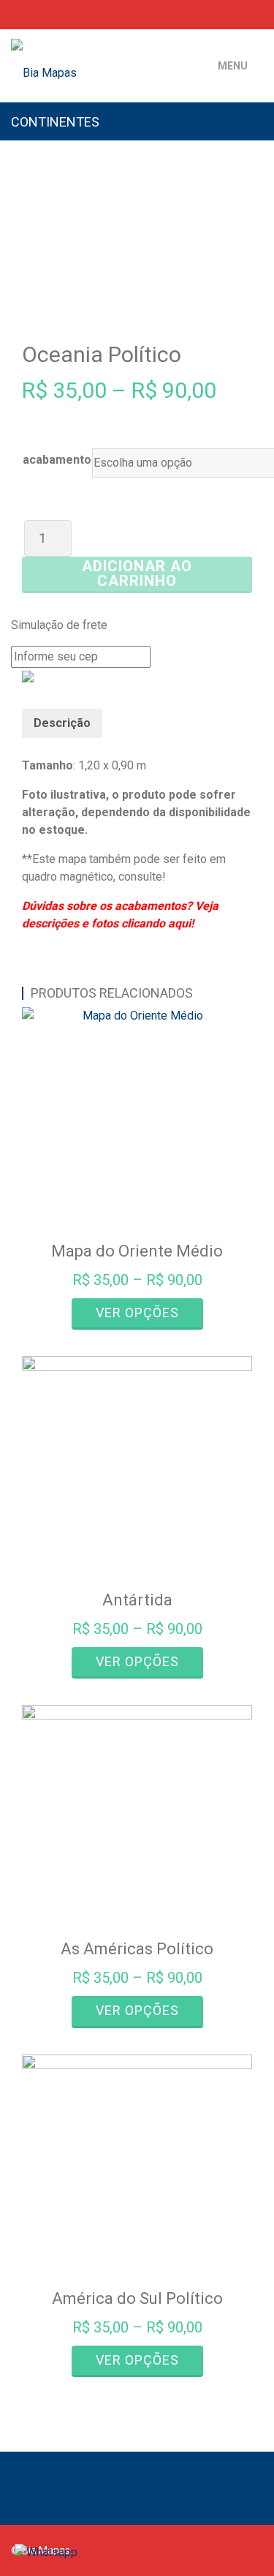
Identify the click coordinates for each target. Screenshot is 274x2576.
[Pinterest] (258, 14)
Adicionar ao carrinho (137, 573)
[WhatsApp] (39, 14)
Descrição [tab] (62, 723)
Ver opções (137, 1313)
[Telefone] (15, 14)
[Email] (62, 14)
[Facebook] (216, 14)
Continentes (55, 122)
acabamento (57, 460)
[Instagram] (237, 14)
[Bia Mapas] (99, 55)
